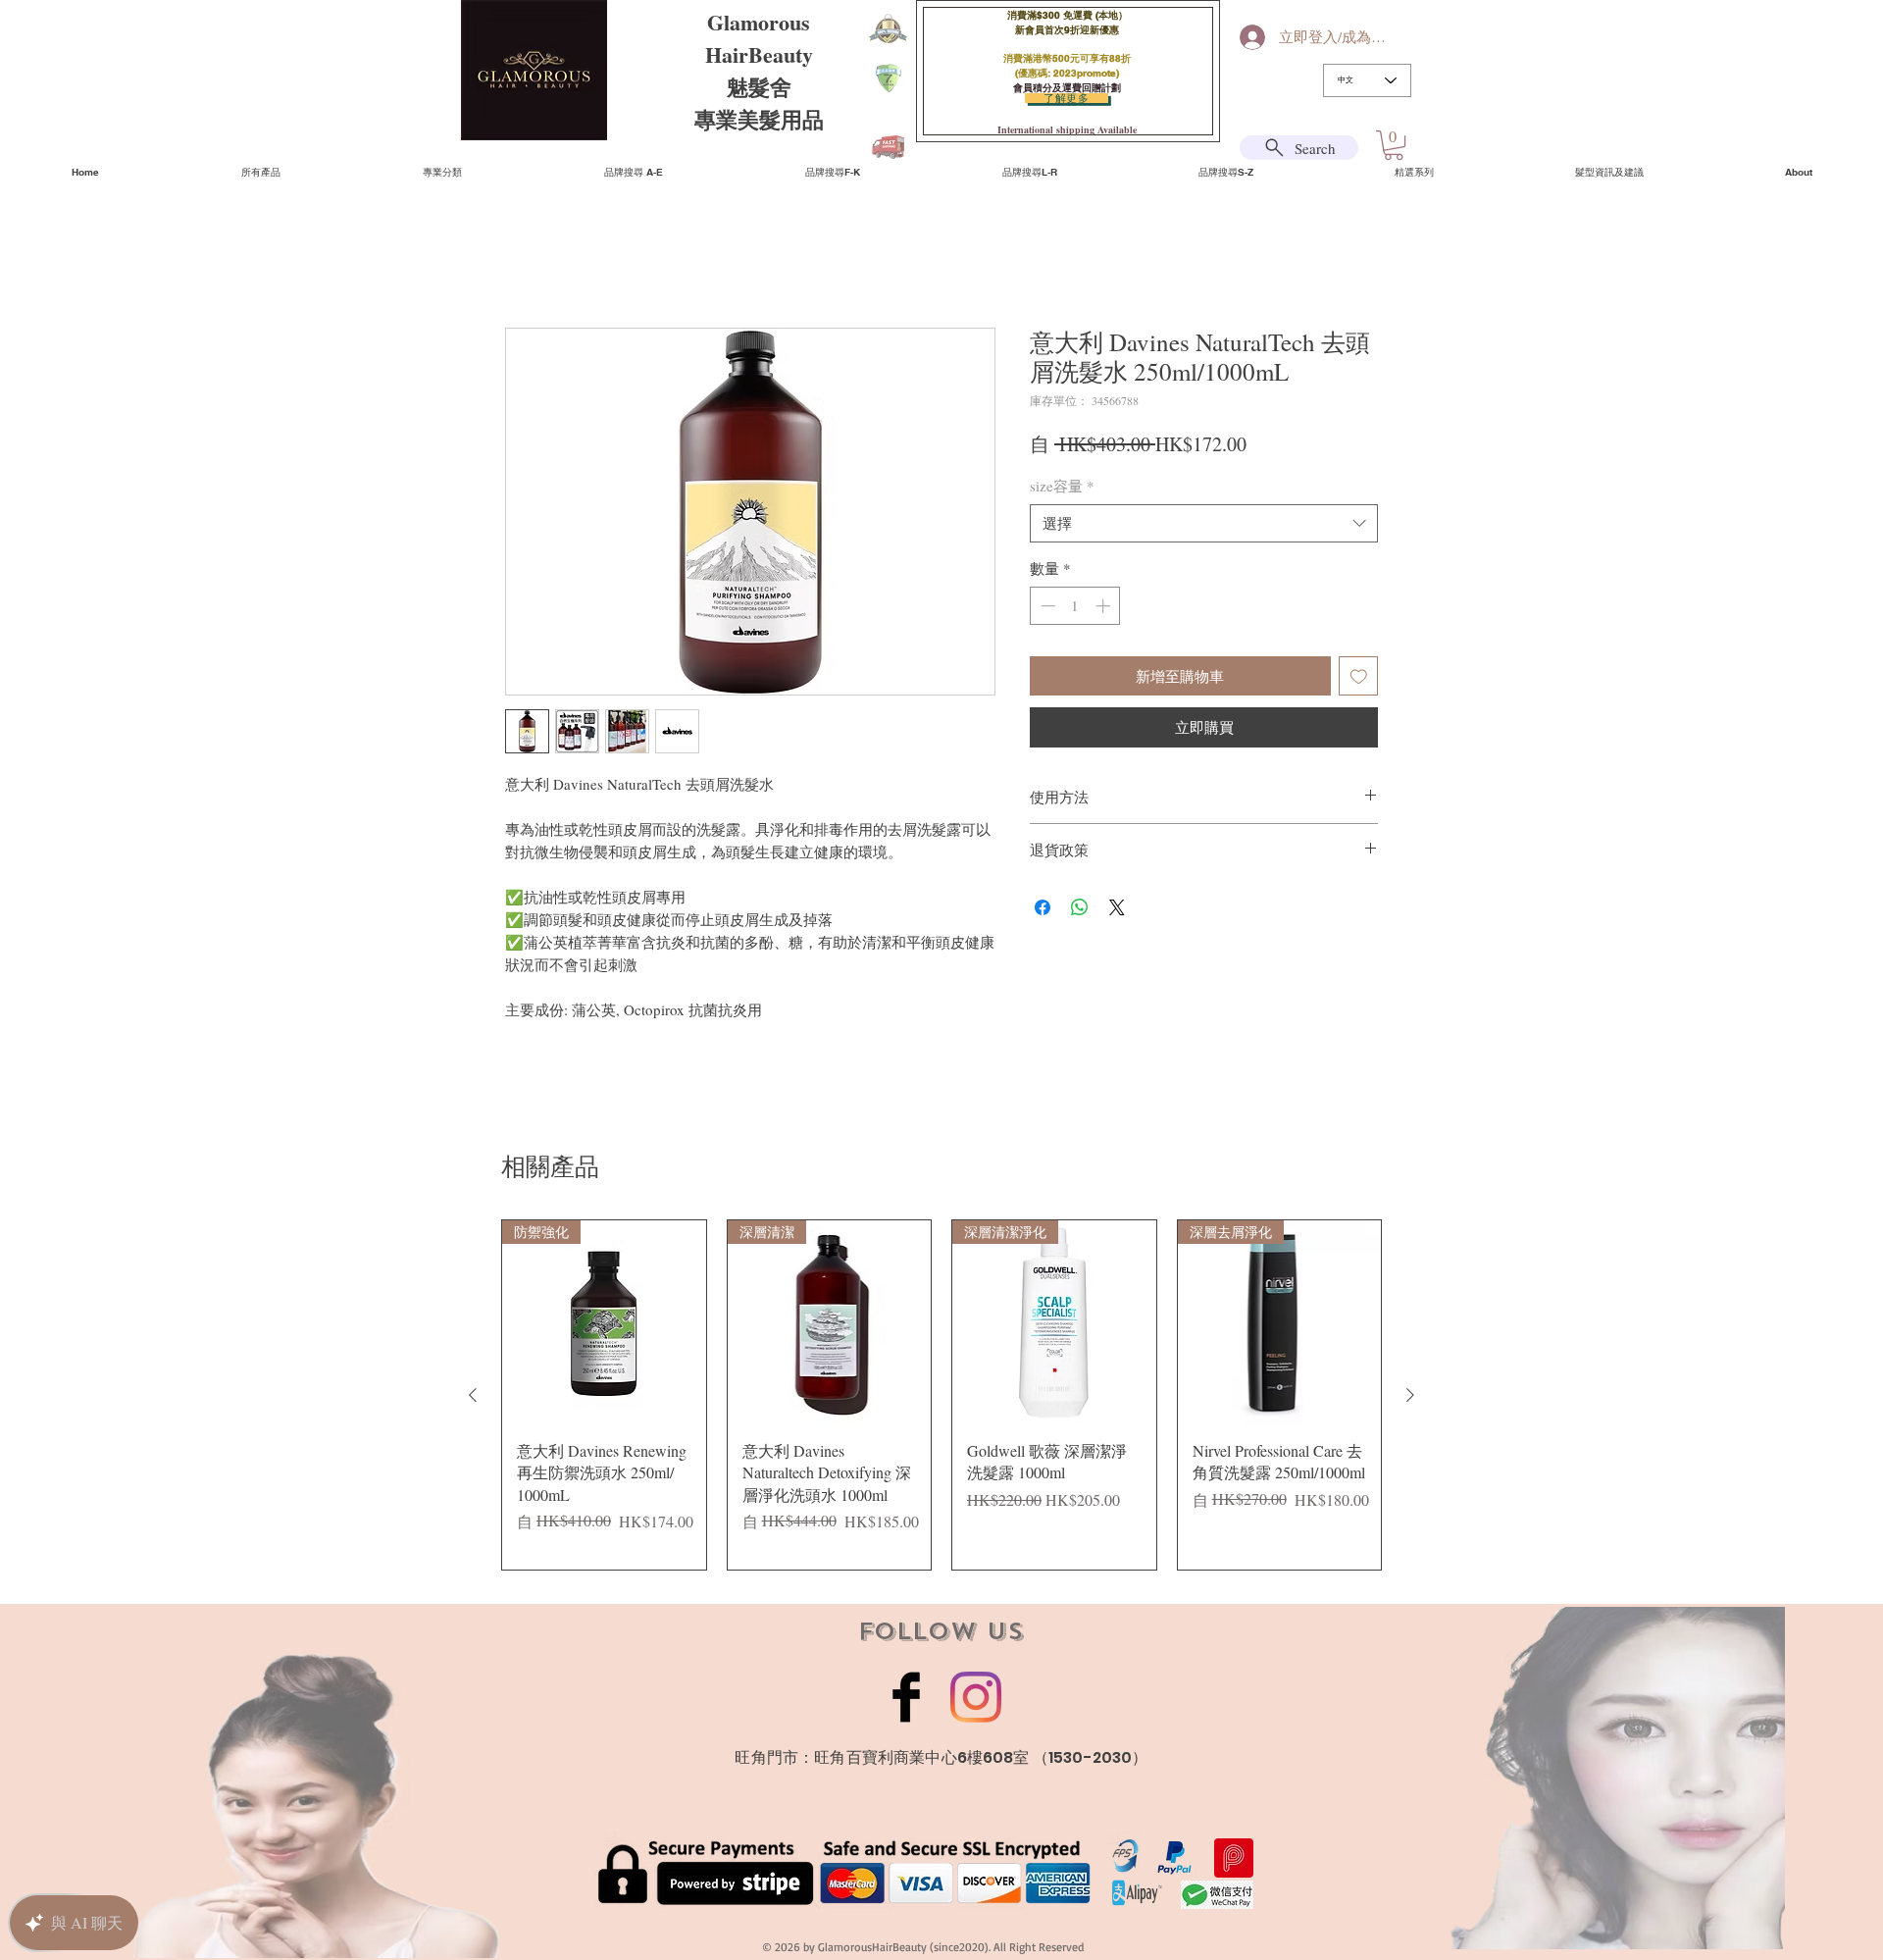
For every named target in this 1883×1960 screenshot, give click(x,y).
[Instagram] (976, 1700)
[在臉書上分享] (1043, 910)
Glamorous (759, 22)
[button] (1394, 145)
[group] (941, 1398)
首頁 (521, 259)
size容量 (1062, 489)
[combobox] (1204, 526)
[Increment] (1105, 609)
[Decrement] (1046, 609)
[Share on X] (1117, 910)
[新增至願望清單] (1359, 679)
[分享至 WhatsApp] (1080, 910)
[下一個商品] (1410, 1398)
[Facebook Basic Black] (906, 1700)
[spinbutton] (1075, 609)
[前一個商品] (473, 1398)
